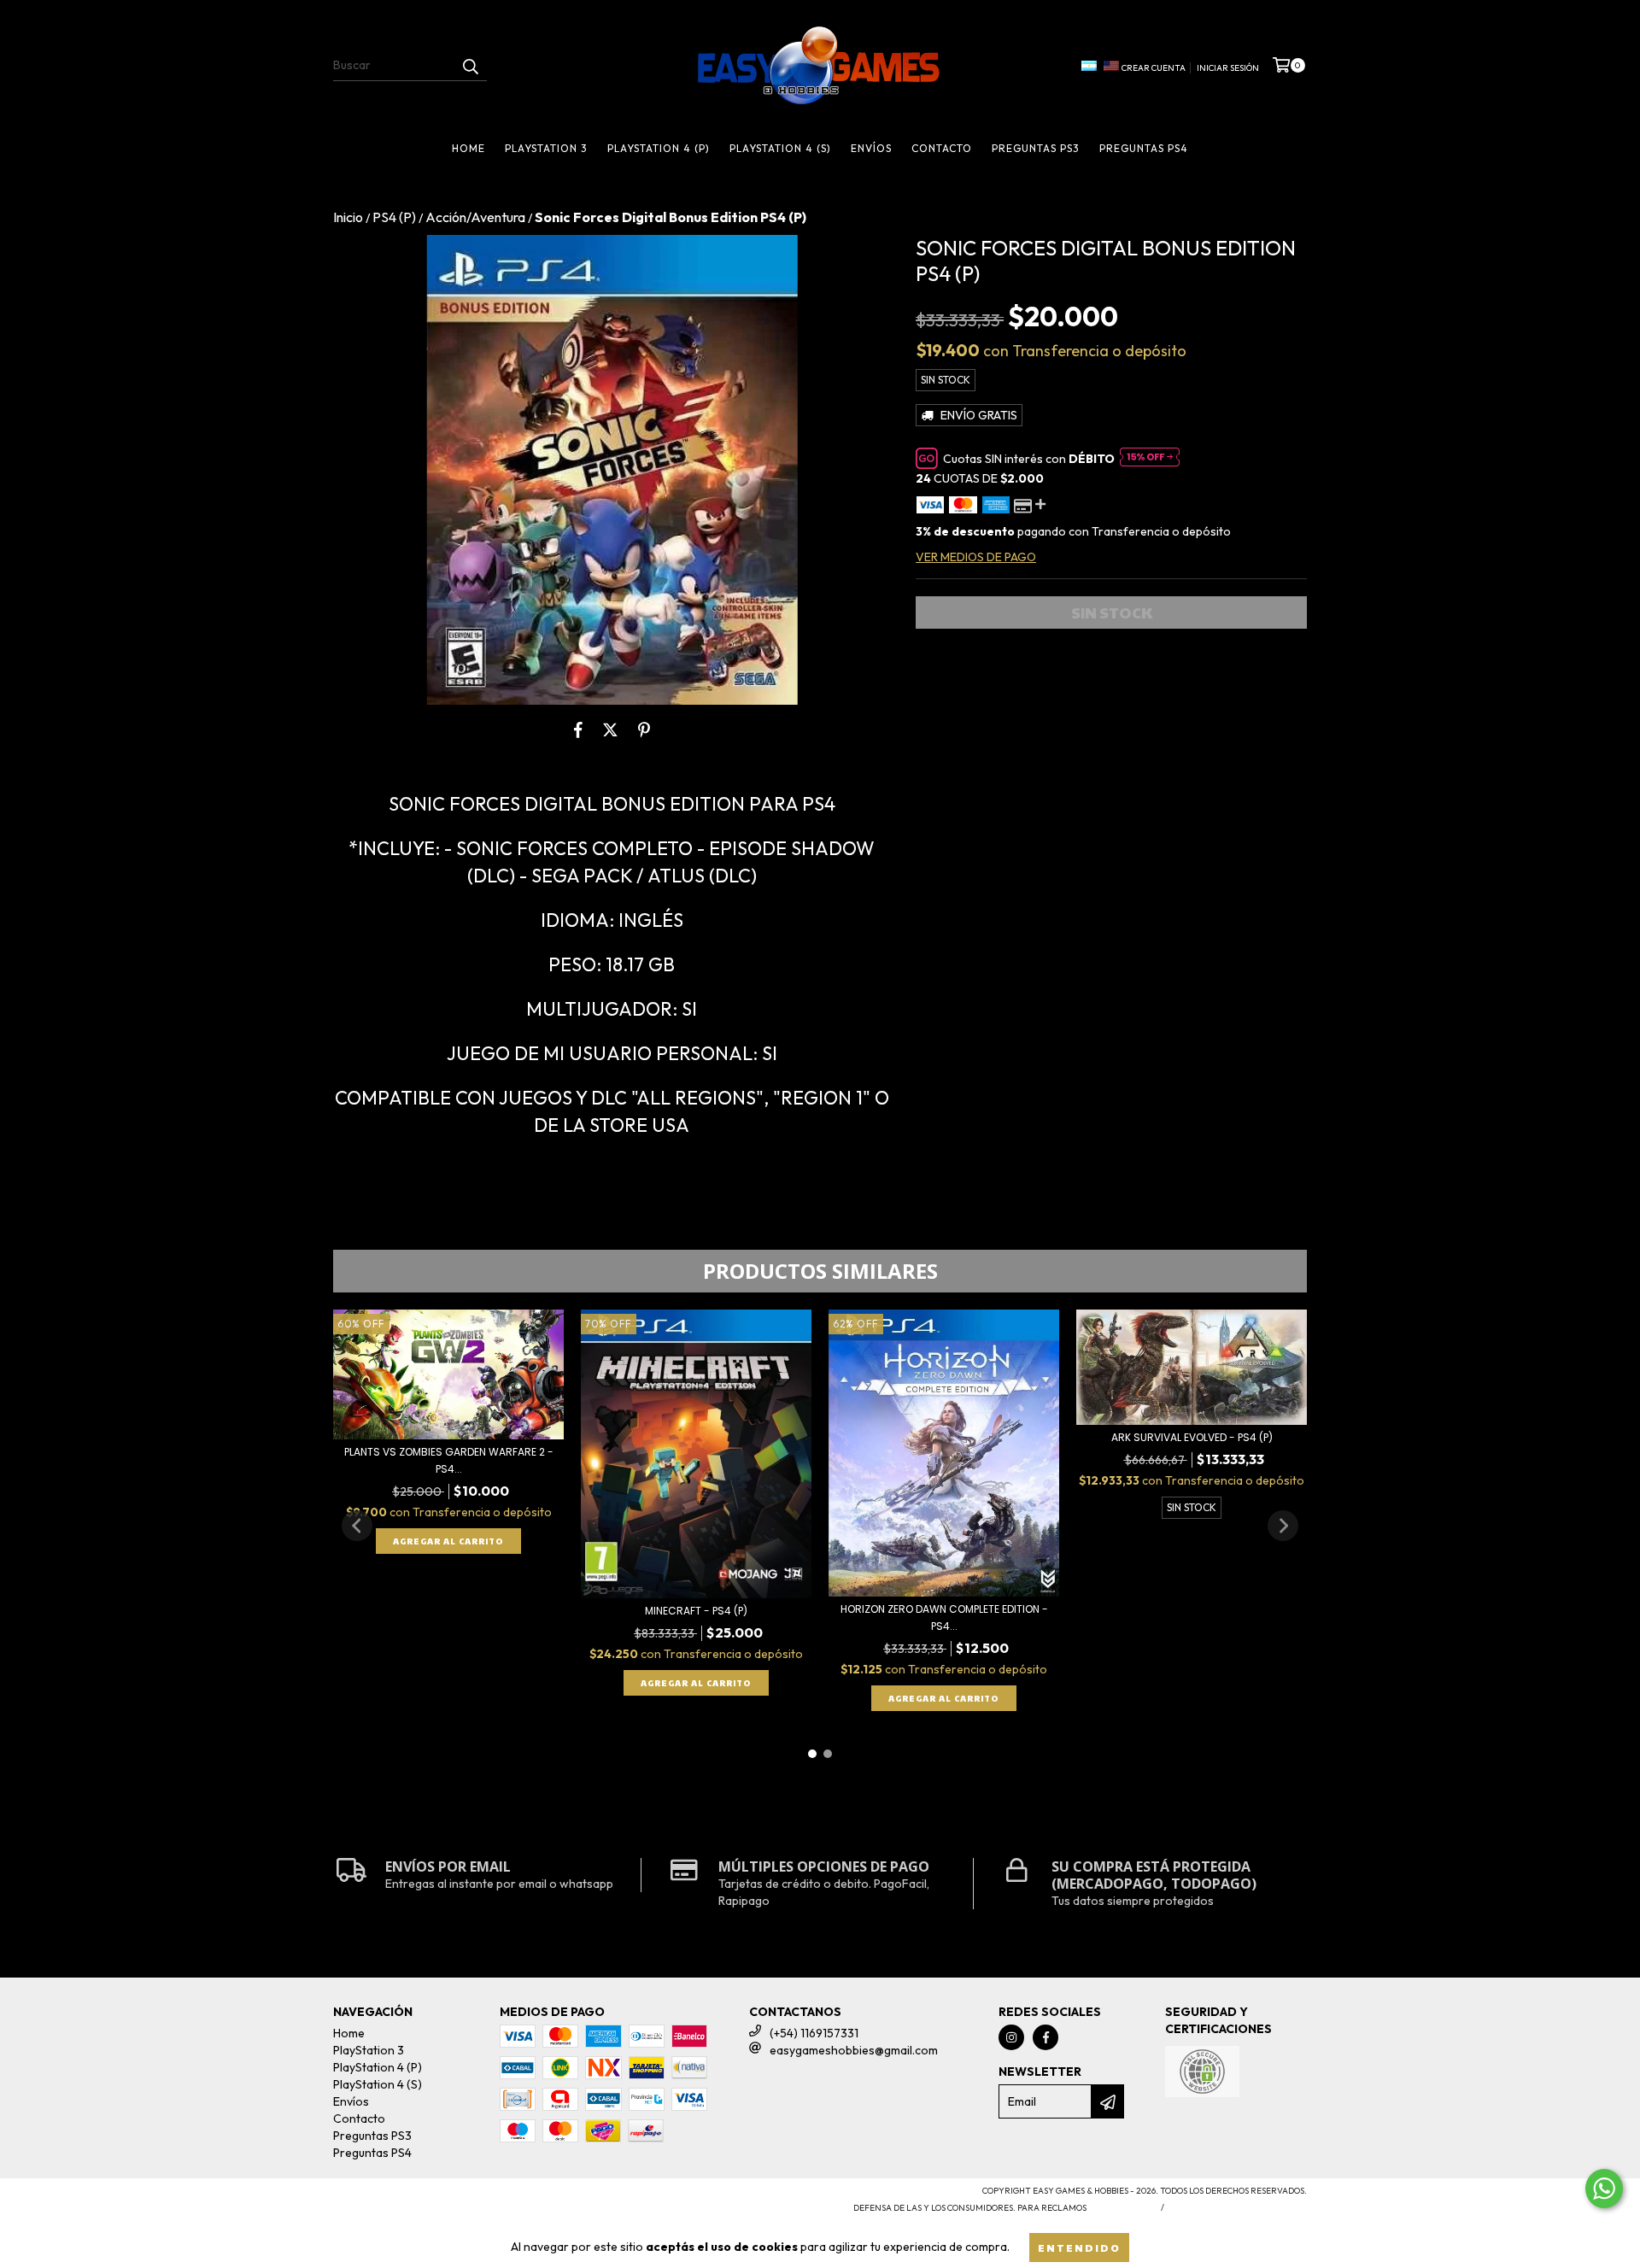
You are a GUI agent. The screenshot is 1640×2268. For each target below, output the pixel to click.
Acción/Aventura (475, 217)
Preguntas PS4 (1144, 148)
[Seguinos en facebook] (1045, 2037)
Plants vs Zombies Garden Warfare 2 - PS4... (449, 1460)
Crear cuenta (1154, 68)
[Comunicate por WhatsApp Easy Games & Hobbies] (1604, 2189)
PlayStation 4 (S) (780, 148)
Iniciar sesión (1228, 68)
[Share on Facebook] (578, 730)
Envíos (871, 148)
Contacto (942, 148)
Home (469, 148)
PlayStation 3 (546, 148)
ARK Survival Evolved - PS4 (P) (1192, 1437)
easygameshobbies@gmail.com (854, 2050)
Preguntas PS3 (1036, 148)
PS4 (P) (394, 217)
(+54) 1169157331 (814, 2033)
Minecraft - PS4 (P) (696, 1611)
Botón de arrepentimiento (1239, 2208)
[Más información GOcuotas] (1150, 459)
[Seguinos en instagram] (1011, 2037)
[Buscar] (470, 66)
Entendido (1079, 2247)
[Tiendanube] (408, 2197)
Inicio (348, 217)
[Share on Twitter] (610, 730)
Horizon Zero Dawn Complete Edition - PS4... (944, 1617)
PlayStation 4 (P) (659, 148)
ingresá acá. (1122, 2208)
